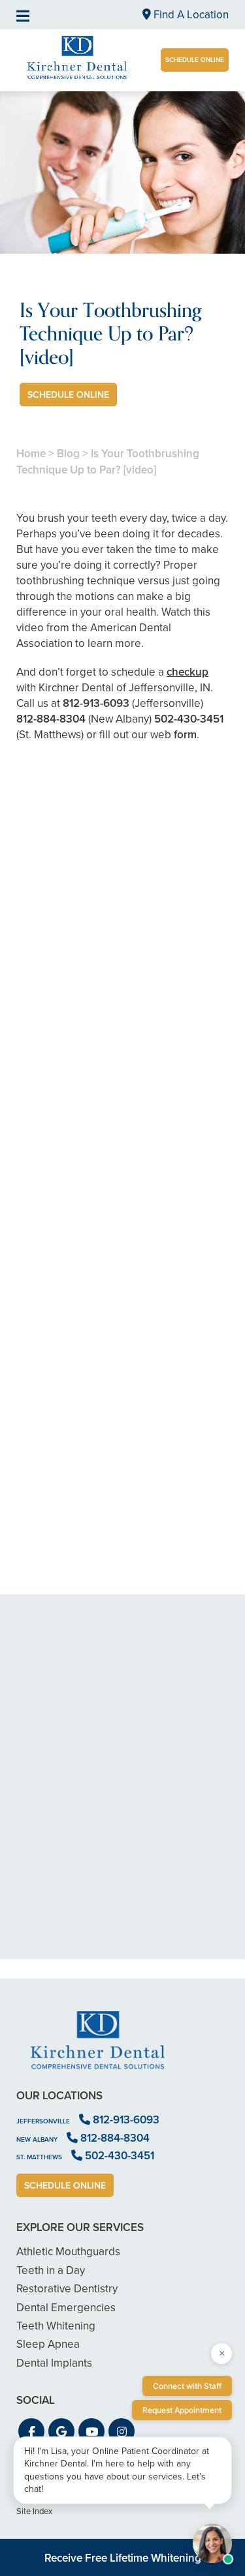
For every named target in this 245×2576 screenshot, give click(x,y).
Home (31, 454)
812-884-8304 (51, 719)
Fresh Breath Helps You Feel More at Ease (122, 1296)
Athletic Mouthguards (68, 2252)
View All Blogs (123, 1611)
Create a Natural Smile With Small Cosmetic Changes (122, 1072)
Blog (68, 454)
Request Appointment (182, 2410)
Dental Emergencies (66, 2308)
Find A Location (190, 15)
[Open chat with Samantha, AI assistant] (212, 2543)
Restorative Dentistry (67, 2289)
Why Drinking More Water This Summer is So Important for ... (122, 1519)
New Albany (37, 2139)
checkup (188, 672)
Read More (56, 1108)
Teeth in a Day (51, 2270)
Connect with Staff (187, 2386)
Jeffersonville (43, 2121)
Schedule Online (195, 60)
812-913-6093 (96, 703)
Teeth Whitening (56, 2326)
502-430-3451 (189, 719)
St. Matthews (39, 2157)
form (185, 735)
